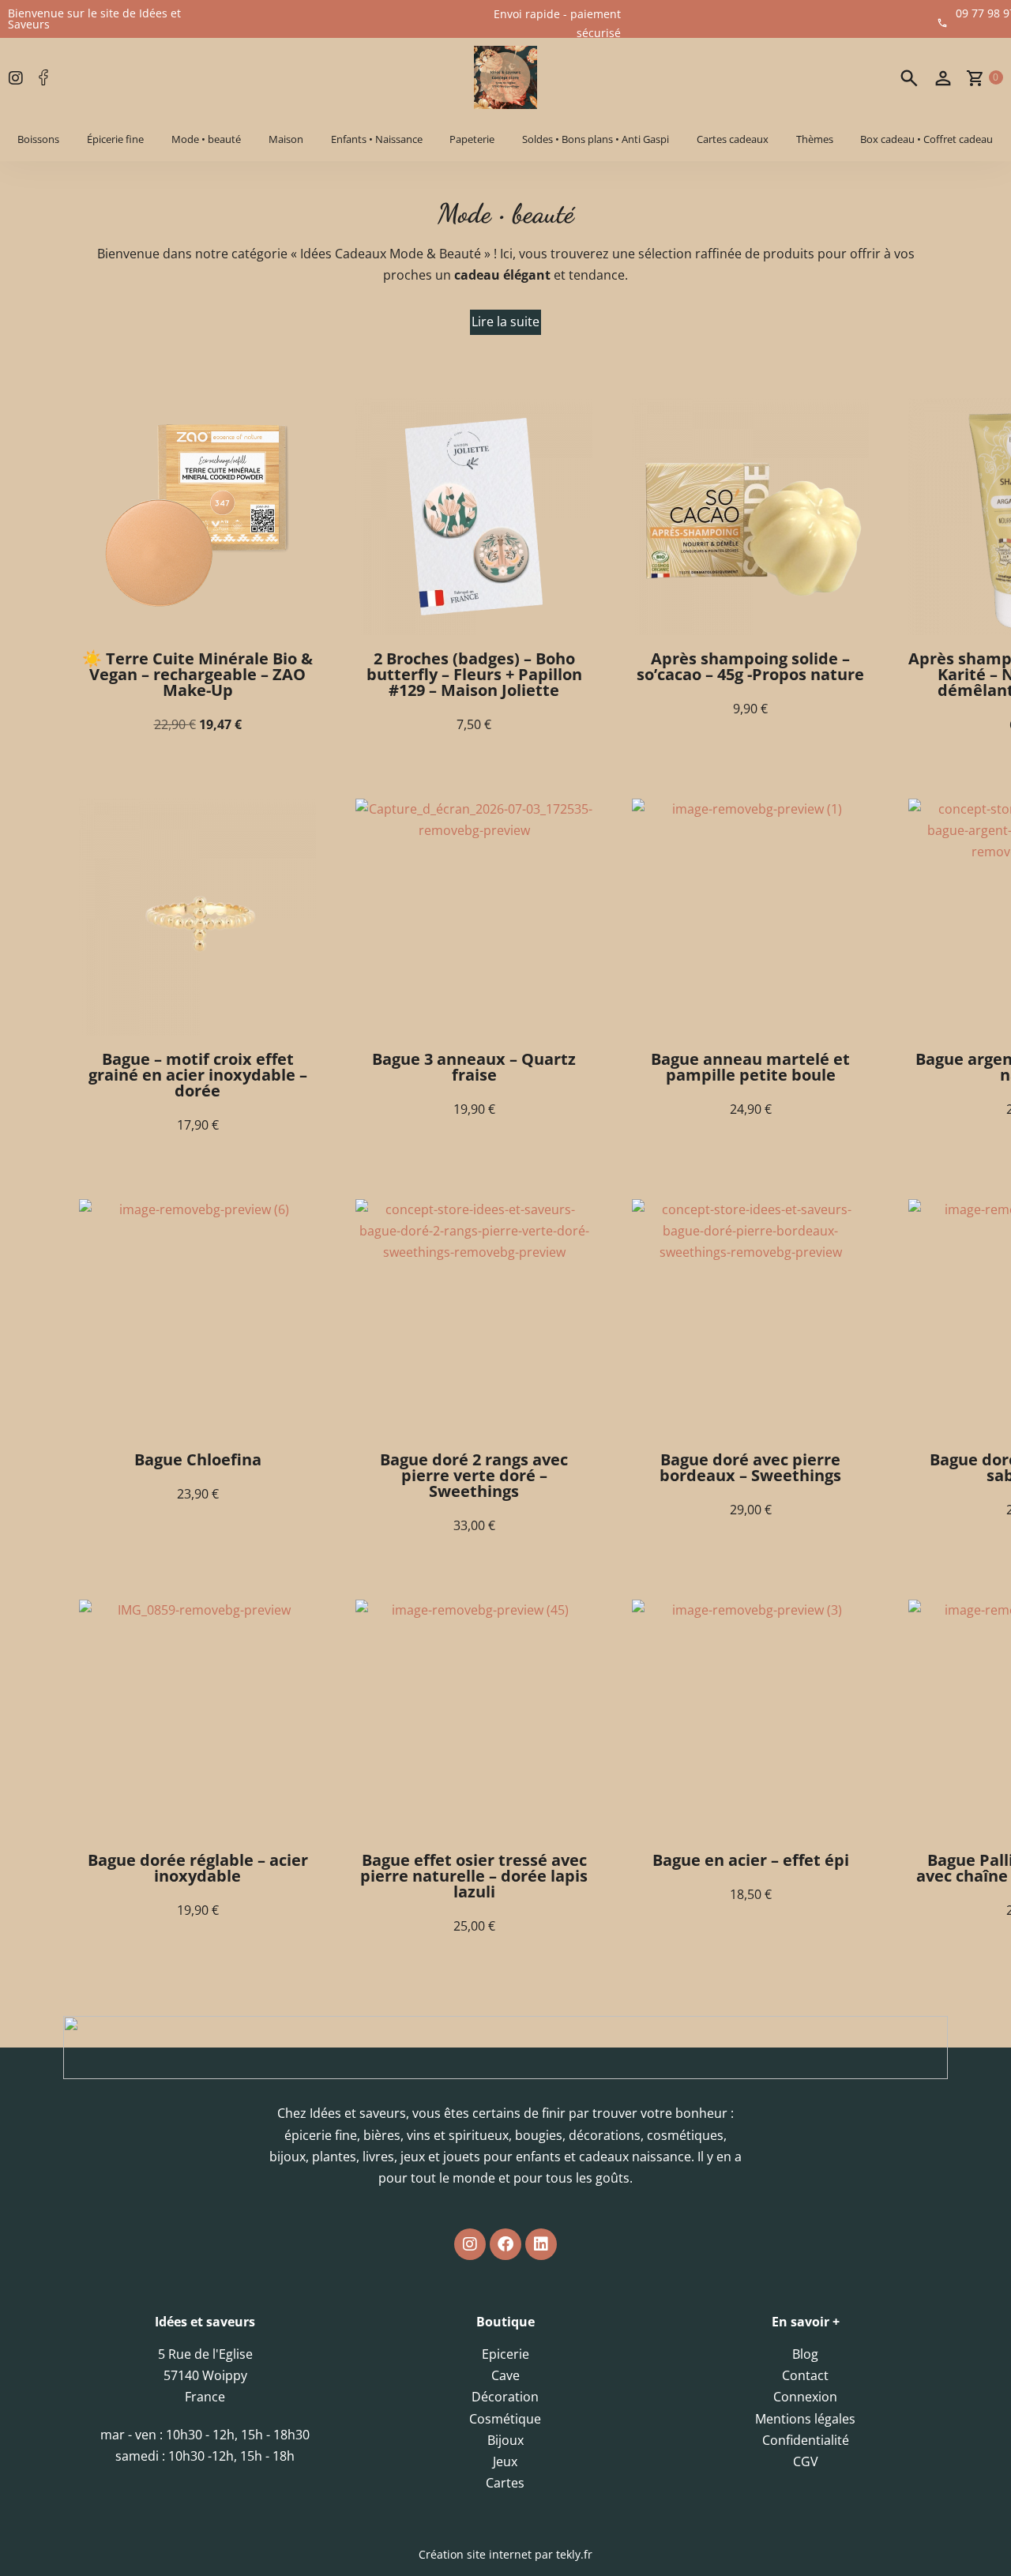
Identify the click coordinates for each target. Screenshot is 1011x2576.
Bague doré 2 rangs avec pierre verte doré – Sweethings (474, 1475)
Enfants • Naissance (377, 139)
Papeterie (472, 139)
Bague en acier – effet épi (751, 1860)
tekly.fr (574, 2554)
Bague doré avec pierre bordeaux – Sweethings (750, 1467)
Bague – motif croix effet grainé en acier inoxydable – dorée (198, 1075)
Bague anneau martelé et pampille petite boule (750, 1067)
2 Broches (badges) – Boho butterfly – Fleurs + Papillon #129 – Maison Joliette (474, 674)
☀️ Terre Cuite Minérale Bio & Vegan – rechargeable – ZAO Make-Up (197, 674)
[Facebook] (505, 2244)
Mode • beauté (206, 139)
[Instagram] (470, 2244)
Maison (286, 139)
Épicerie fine (115, 139)
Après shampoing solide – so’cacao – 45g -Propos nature (750, 666)
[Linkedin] (541, 2244)
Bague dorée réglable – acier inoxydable (198, 1868)
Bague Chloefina (198, 1459)
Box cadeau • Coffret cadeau (926, 139)
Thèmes (815, 139)
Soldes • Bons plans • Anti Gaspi (596, 139)
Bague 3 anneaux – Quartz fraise (474, 1067)
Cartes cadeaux (733, 139)
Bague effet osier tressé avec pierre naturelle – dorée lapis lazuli (474, 1876)
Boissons (38, 139)
